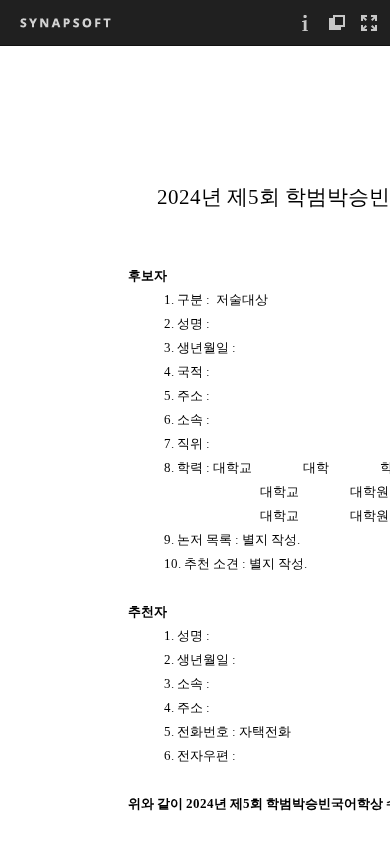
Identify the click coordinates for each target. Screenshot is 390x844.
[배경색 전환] (337, 22)
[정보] (305, 22)
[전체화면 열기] (369, 22)
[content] (195, 444)
